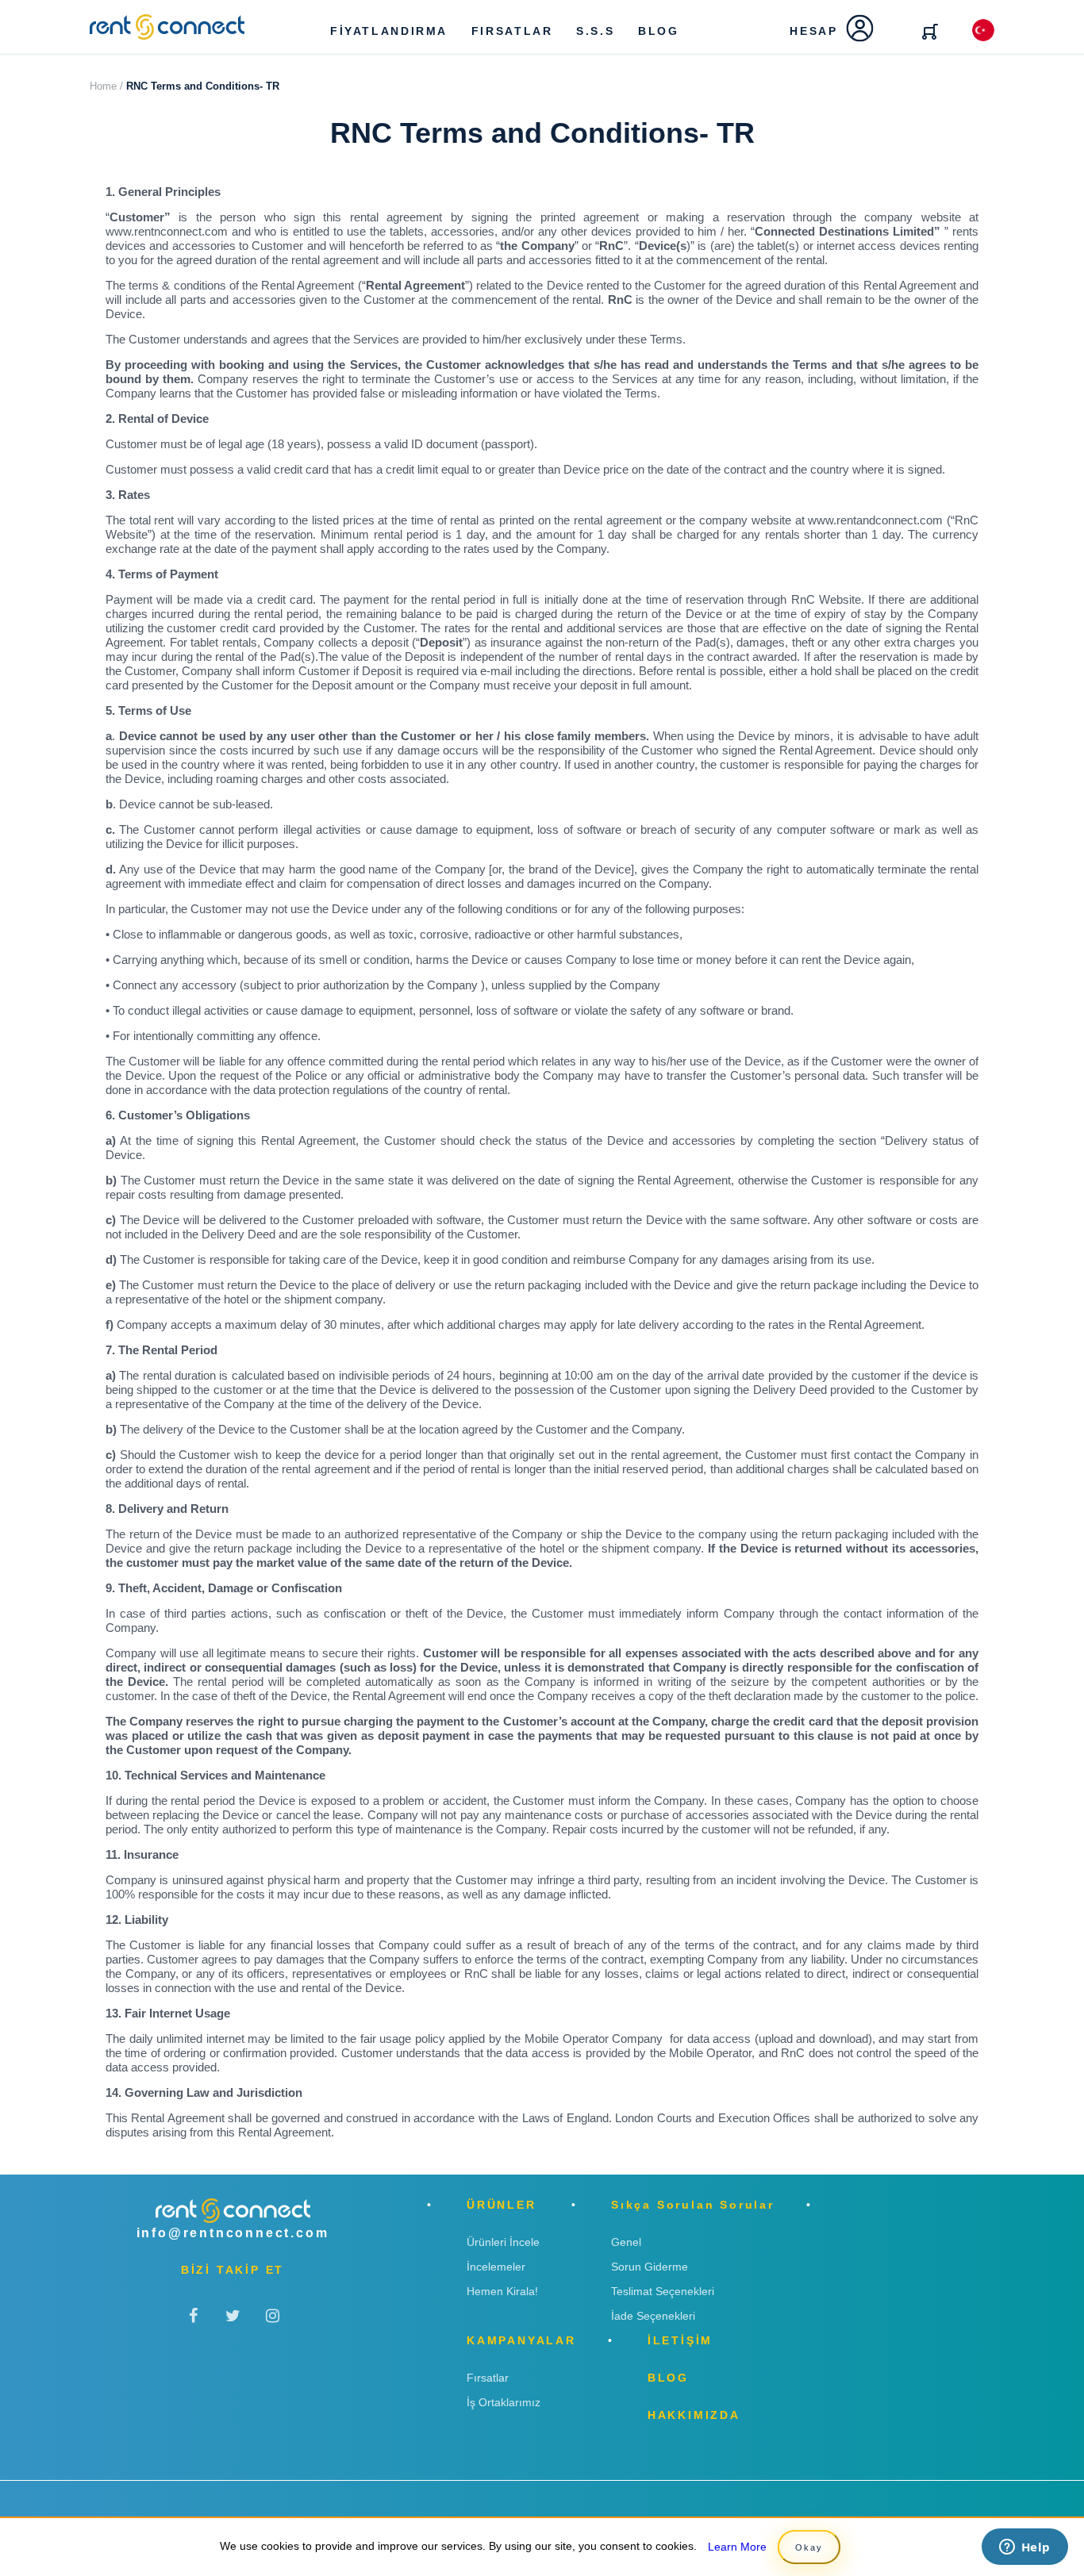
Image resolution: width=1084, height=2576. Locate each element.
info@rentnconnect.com (233, 2233)
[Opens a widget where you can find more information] (1024, 2548)
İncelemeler (496, 2267)
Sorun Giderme (650, 2267)
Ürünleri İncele (503, 2242)
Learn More (737, 2547)
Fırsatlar (488, 2378)
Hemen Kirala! (502, 2291)
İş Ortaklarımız (504, 2402)
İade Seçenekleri (653, 2316)
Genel (626, 2242)
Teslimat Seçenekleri (663, 2291)
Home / (106, 86)
